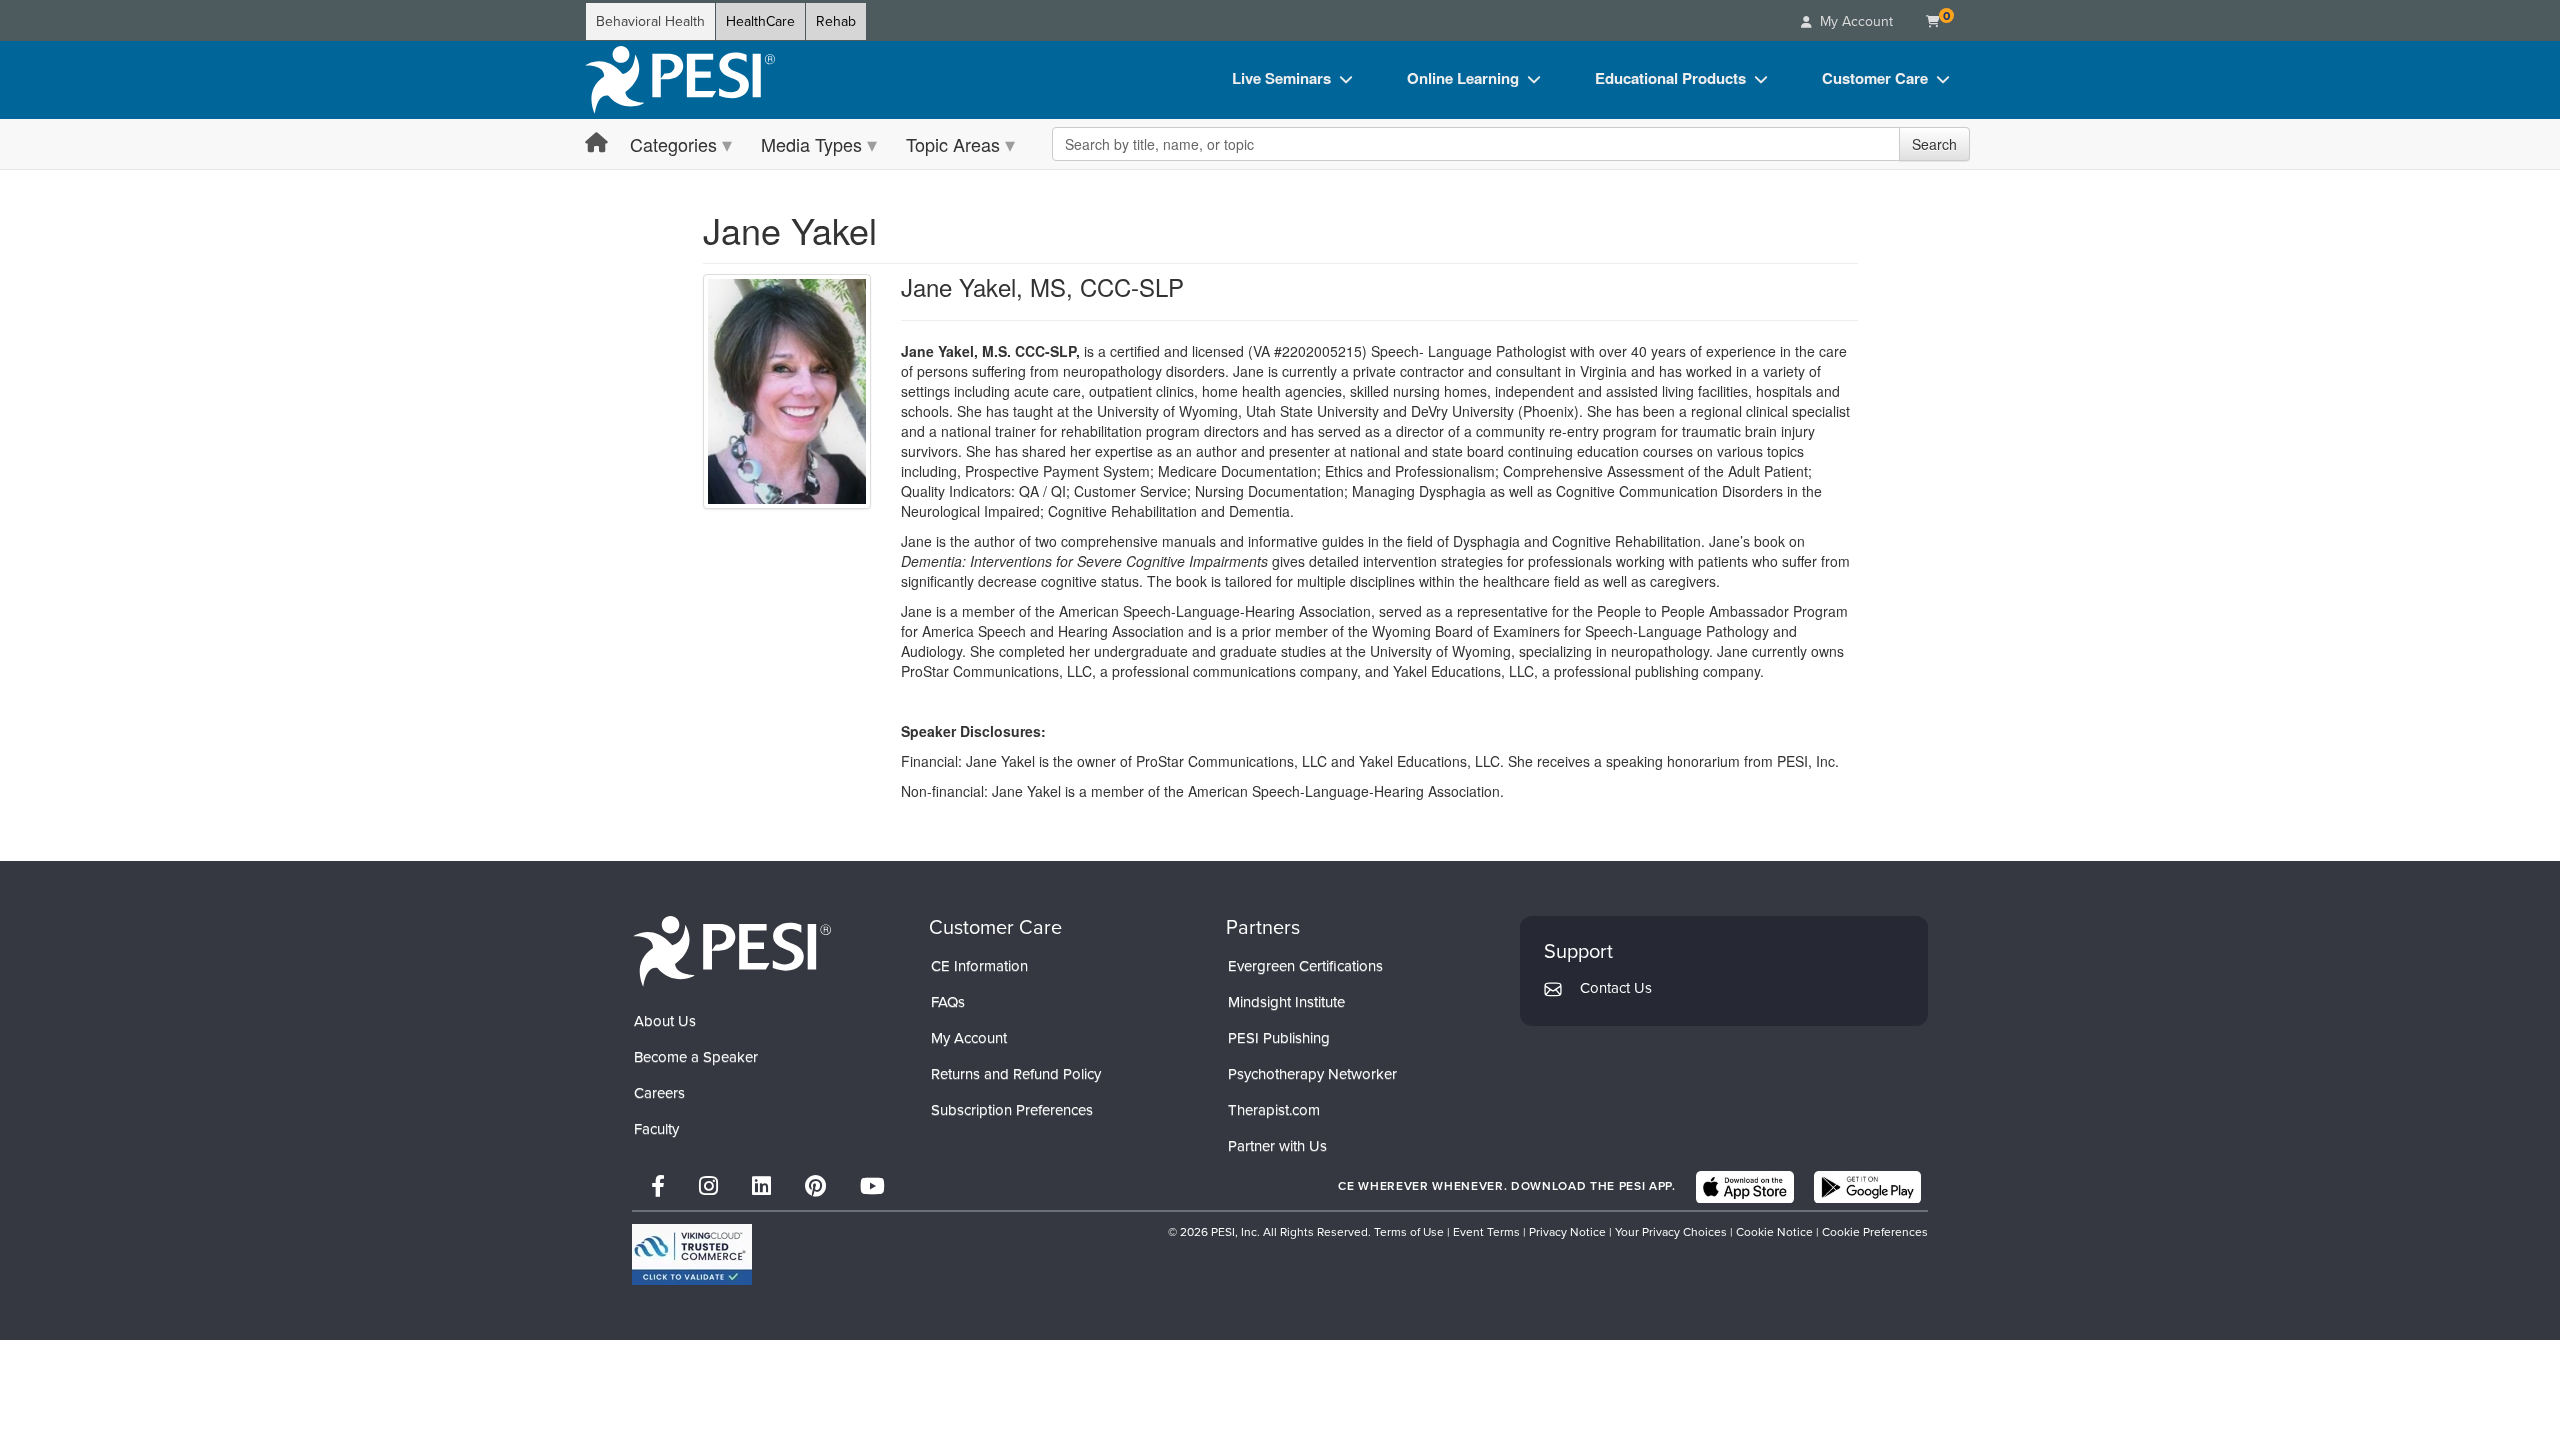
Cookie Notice (1774, 1232)
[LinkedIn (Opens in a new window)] (761, 1186)
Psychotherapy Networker (1312, 1074)
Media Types (811, 144)
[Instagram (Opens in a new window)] (708, 1186)
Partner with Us (1277, 1146)
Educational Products (1670, 78)
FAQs (948, 1002)
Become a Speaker (696, 1057)
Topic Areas (953, 144)
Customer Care (1875, 78)
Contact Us (1616, 988)
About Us (665, 1021)
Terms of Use (1409, 1232)
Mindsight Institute (1286, 1002)
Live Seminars (1281, 78)
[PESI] (732, 950)
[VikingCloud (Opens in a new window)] (692, 1254)
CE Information (979, 966)
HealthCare (760, 21)
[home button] (596, 143)
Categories (673, 144)
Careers (659, 1093)
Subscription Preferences (1012, 1110)
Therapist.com (1274, 1110)
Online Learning (1463, 78)
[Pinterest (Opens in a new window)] (815, 1186)
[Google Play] (1867, 1187)
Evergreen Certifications (1305, 966)
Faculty (656, 1129)
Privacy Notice (1567, 1232)
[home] (680, 80)
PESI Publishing (1279, 1038)
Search (1934, 144)
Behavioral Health (650, 21)
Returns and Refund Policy (1016, 1074)
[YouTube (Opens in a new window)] (872, 1186)
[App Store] (1745, 1187)
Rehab (836, 21)
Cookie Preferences (1875, 1232)
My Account (969, 1038)
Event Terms (1486, 1232)
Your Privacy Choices (1671, 1232)
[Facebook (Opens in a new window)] (658, 1186)
